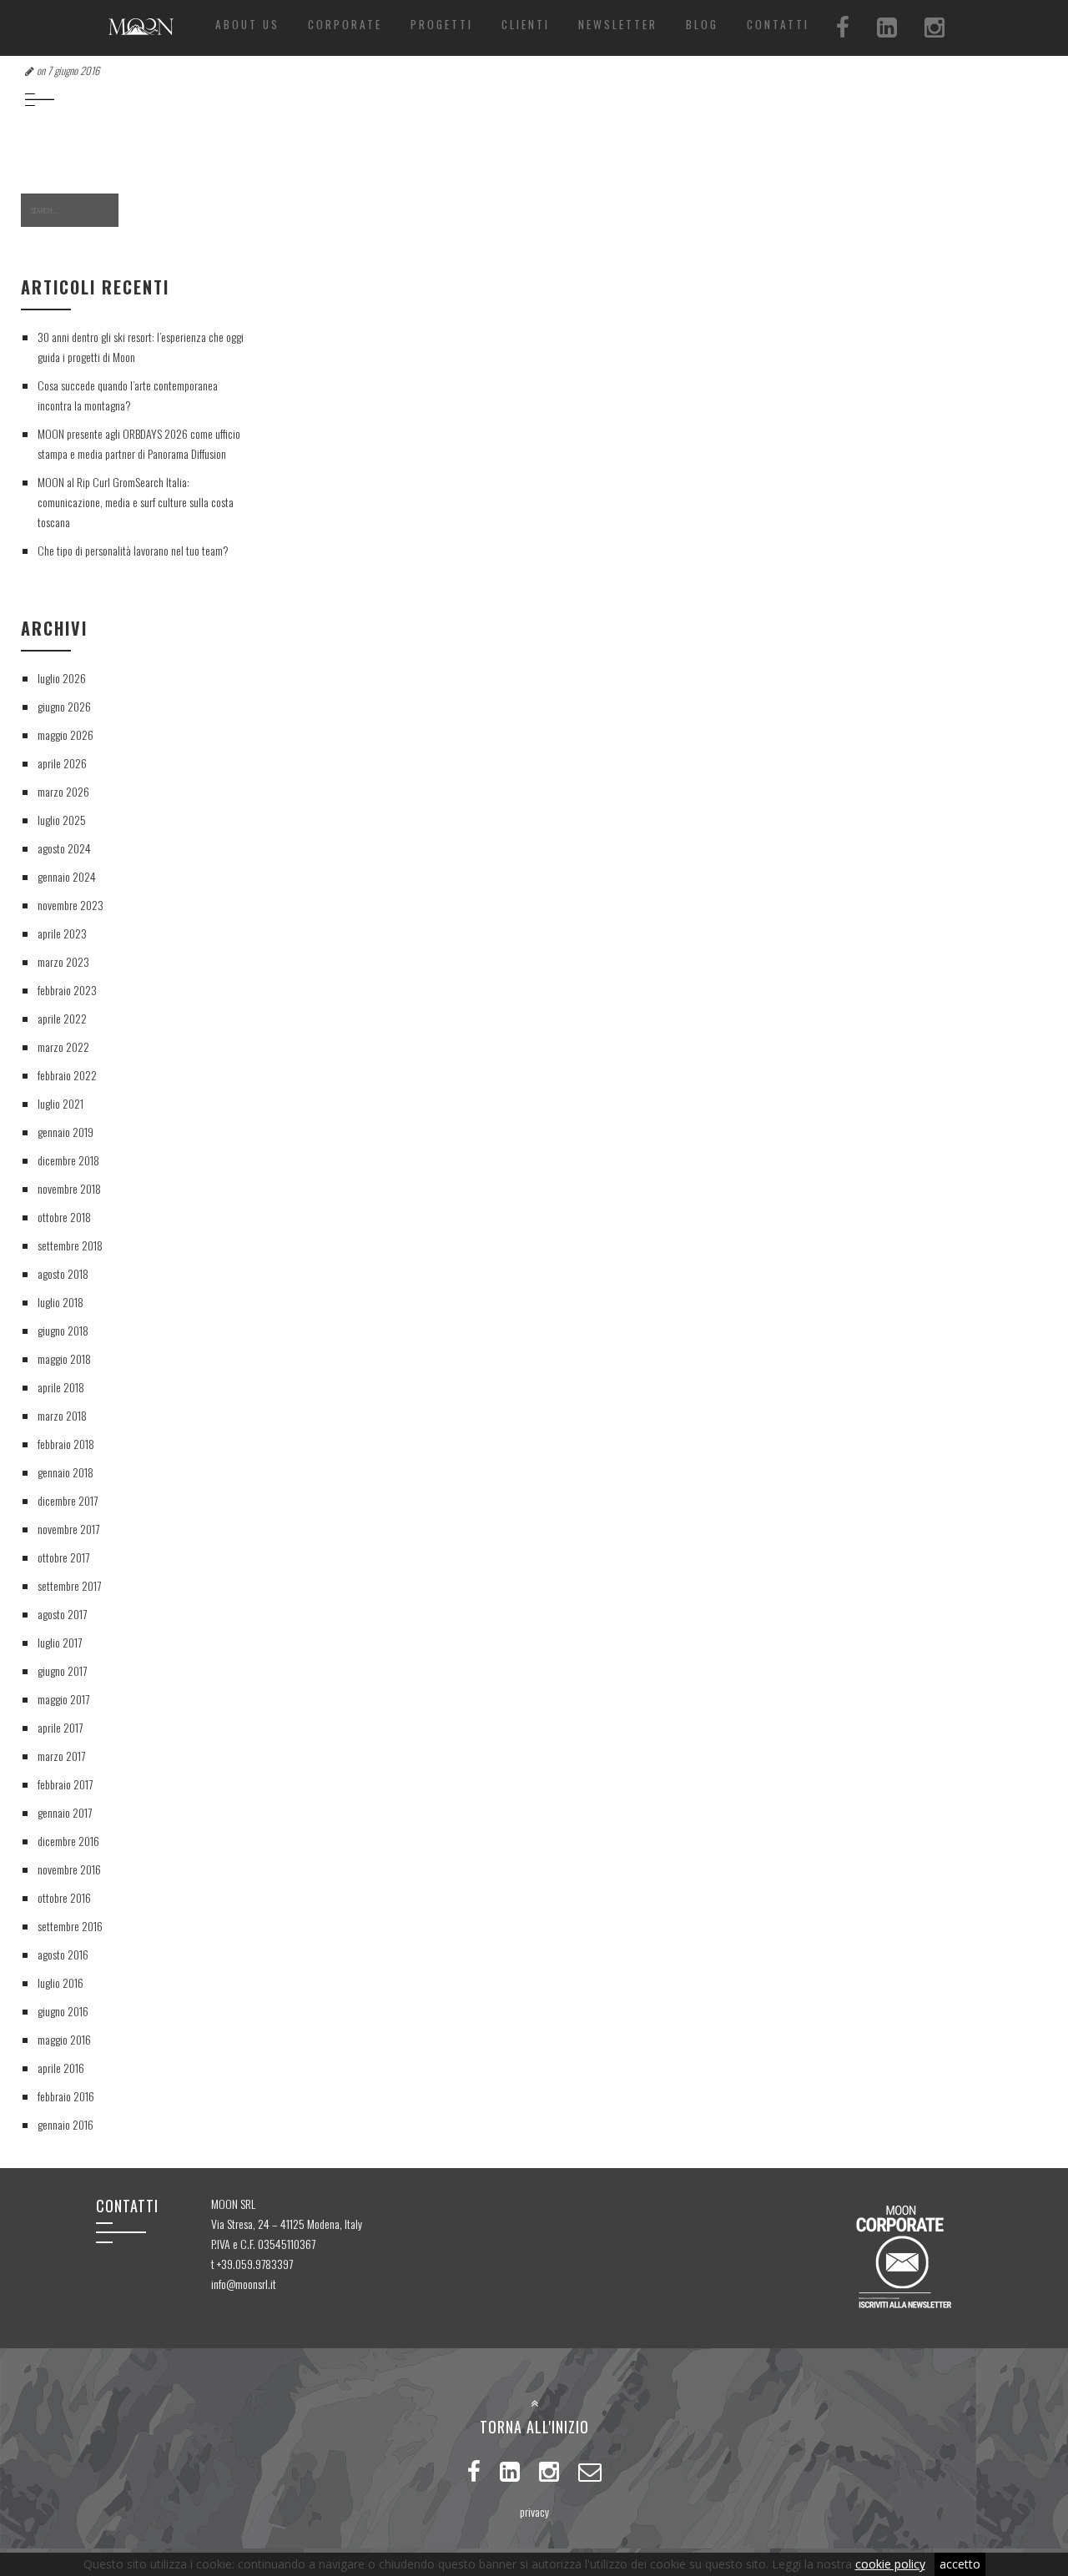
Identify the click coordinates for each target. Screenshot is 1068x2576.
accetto (960, 2564)
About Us (247, 24)
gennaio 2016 (65, 2124)
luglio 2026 (62, 678)
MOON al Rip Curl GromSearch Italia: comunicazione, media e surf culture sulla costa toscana (136, 502)
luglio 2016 (60, 1982)
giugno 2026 (64, 706)
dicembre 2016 (68, 1841)
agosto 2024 (64, 848)
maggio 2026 (65, 735)
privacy (534, 2511)
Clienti (526, 24)
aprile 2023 (62, 933)
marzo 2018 (62, 1415)
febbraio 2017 (65, 1784)
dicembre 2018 (68, 1160)
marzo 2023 (63, 961)
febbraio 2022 (67, 1075)
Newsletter (618, 24)
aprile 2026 (62, 763)
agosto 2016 (63, 1954)
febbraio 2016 (66, 2096)
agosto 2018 (63, 1273)
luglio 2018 (60, 1302)
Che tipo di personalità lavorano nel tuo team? (133, 550)
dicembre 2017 (68, 1500)
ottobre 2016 (64, 1897)
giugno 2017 (62, 1670)
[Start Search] (144, 211)
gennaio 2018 (65, 1472)
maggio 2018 (64, 1358)
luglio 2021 (60, 1103)
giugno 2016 (63, 2011)
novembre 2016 (69, 1869)
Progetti (442, 24)
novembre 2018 (69, 1188)
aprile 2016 (61, 2068)
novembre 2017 (68, 1529)
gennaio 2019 (65, 1132)
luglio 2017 (60, 1642)
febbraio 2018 (66, 1444)
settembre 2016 (70, 1926)
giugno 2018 (63, 1330)
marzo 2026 (63, 791)
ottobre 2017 (63, 1557)
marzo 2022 (63, 1046)
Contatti (778, 24)
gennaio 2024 (67, 876)
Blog (702, 24)
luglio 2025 (62, 820)
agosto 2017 (62, 1614)
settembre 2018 (70, 1245)
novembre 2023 (71, 905)
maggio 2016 (64, 2039)
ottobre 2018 (64, 1217)
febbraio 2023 (67, 990)
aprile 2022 (62, 1018)
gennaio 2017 (65, 1812)
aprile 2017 (60, 1727)
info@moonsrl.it (244, 2284)
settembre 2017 (69, 1585)
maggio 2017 (63, 1699)
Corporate (345, 24)
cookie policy (890, 2564)
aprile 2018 (61, 1387)
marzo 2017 (61, 1756)
